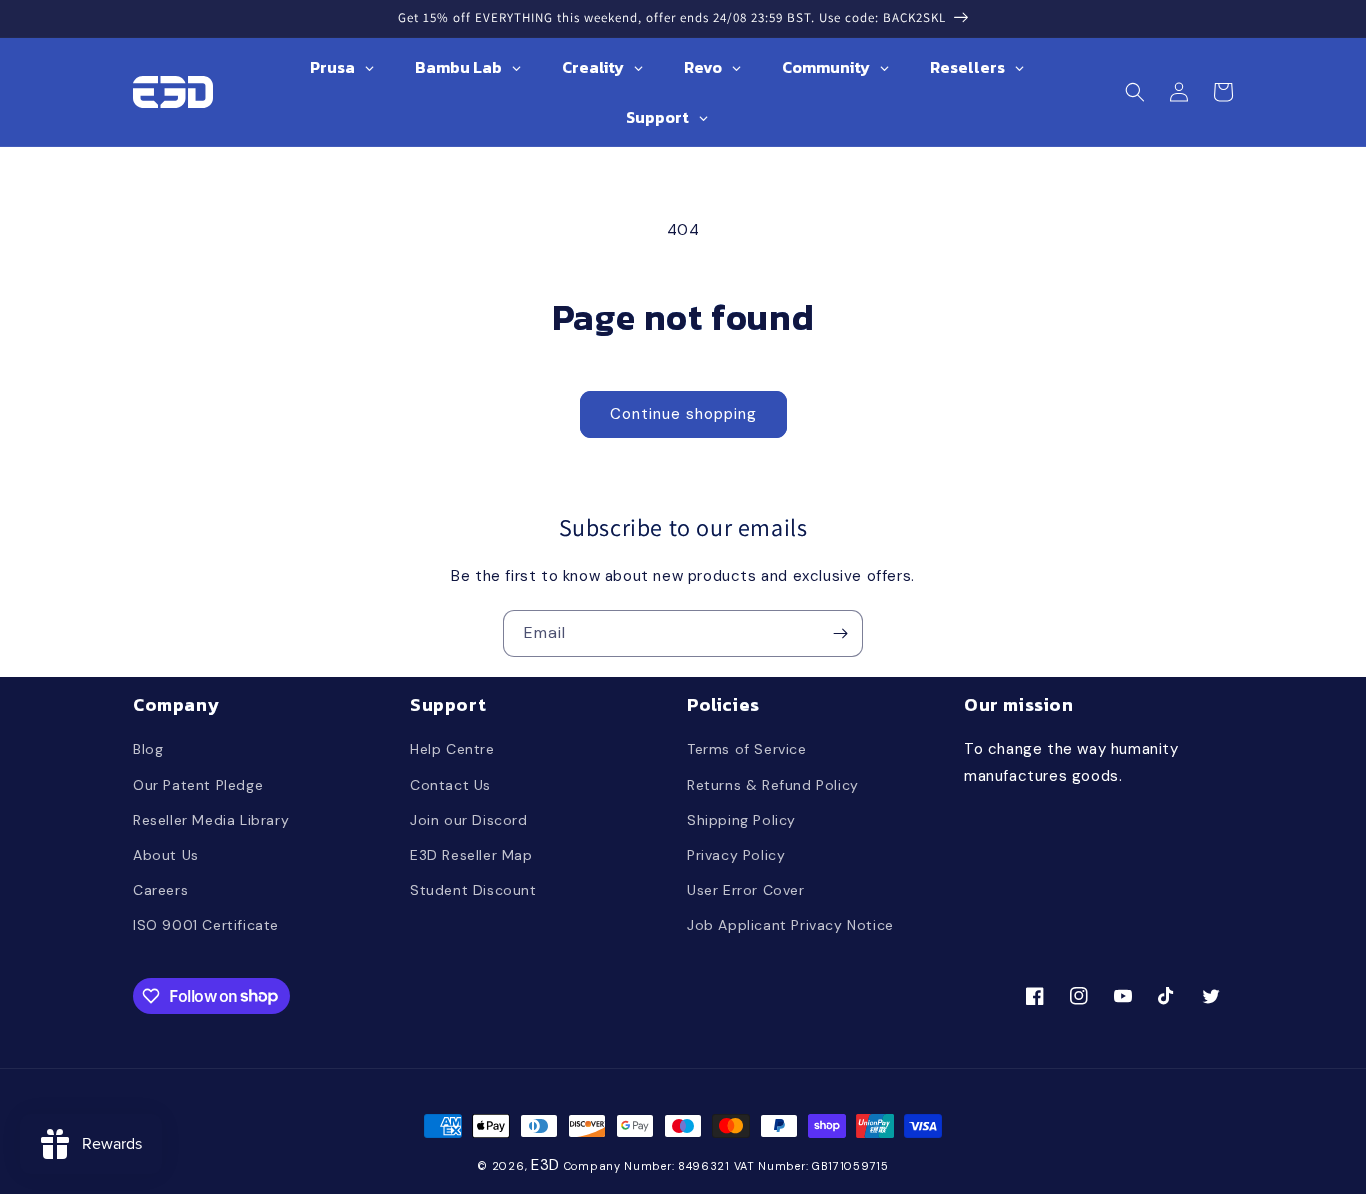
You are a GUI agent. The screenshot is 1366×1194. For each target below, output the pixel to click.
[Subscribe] (840, 633)
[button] (1135, 92)
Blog (148, 749)
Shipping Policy (741, 820)
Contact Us (450, 785)
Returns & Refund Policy (773, 785)
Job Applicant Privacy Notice (790, 925)
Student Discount (473, 890)
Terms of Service (747, 749)
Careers (160, 890)
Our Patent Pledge (198, 785)
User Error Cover (746, 890)
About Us (166, 855)
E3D (545, 1165)
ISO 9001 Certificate (206, 925)
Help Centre (452, 749)
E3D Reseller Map (471, 855)
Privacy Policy (736, 855)
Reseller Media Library (211, 820)
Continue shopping (683, 414)
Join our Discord (469, 820)
